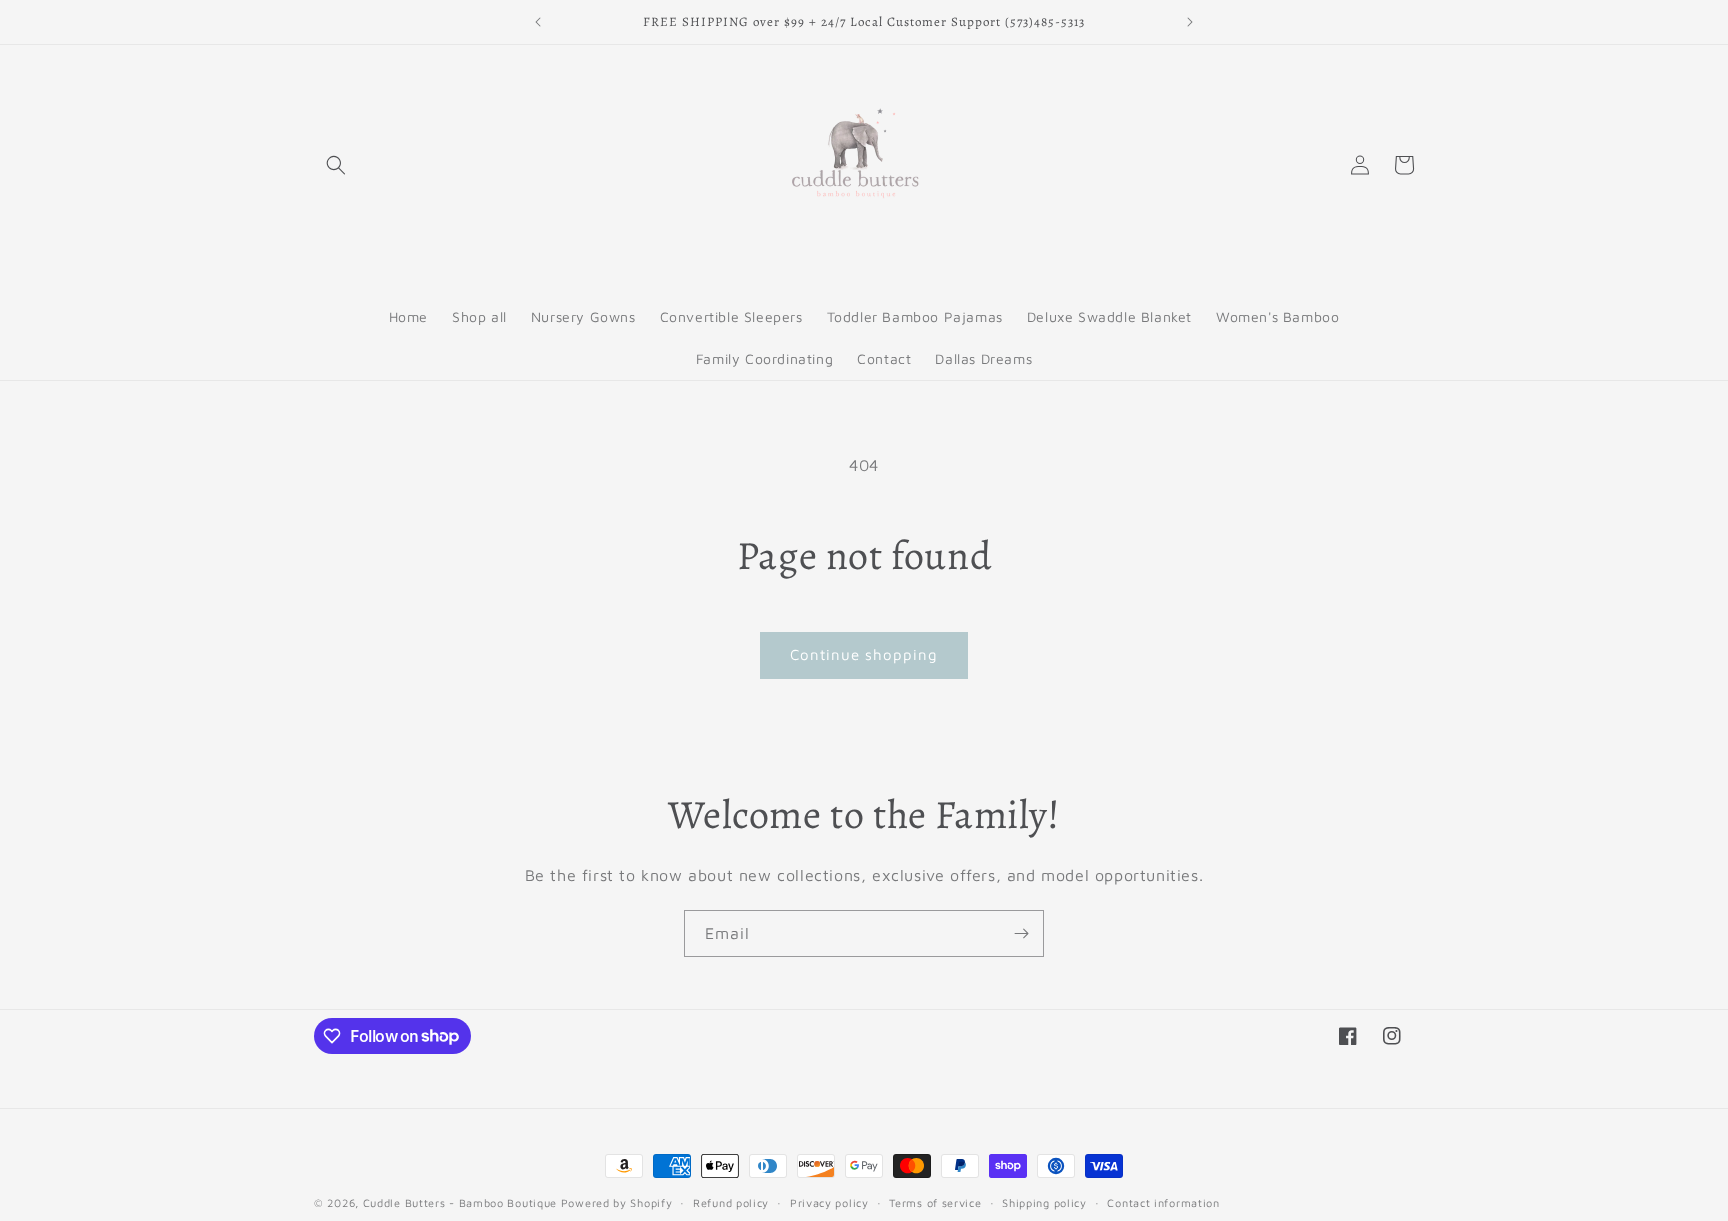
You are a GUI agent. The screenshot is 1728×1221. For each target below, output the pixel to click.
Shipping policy (1044, 1201)
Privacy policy (829, 1201)
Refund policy (731, 1201)
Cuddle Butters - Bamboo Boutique (460, 1202)
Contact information (1163, 1201)
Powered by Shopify (617, 1202)
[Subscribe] (1021, 933)
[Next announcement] (1190, 22)
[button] (336, 165)
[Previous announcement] (538, 22)
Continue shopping (864, 654)
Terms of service (935, 1201)
